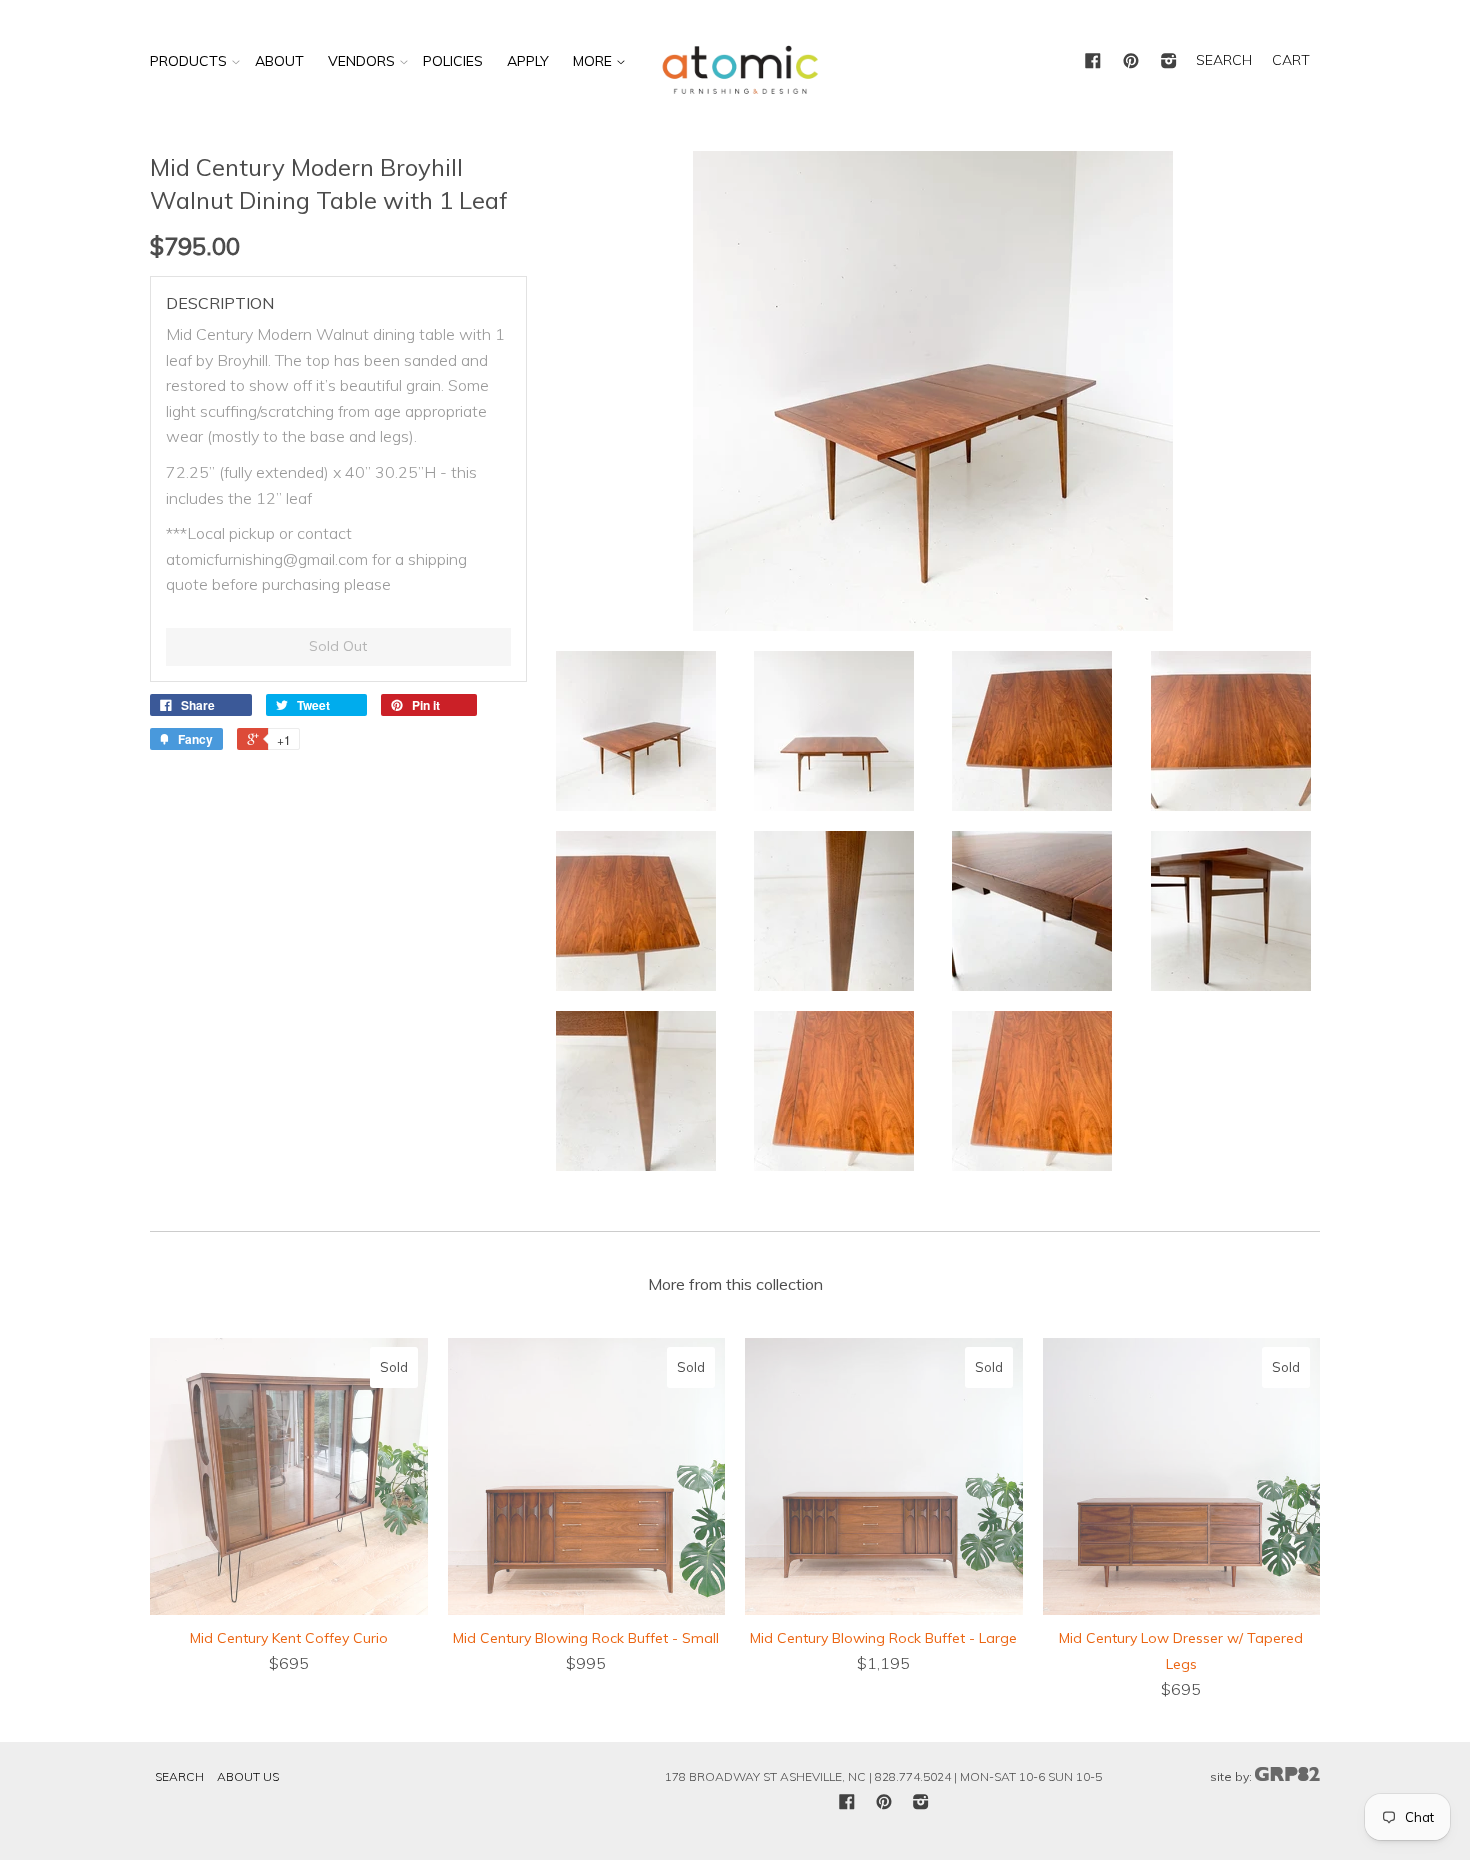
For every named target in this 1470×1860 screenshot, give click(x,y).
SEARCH (1224, 60)
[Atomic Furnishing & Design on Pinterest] (1131, 62)
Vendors (361, 61)
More (594, 61)
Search (179, 1776)
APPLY (528, 61)
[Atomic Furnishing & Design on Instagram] (1169, 62)
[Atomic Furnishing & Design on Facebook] (1093, 62)
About (279, 61)
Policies (453, 61)
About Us (248, 1776)
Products (188, 61)
